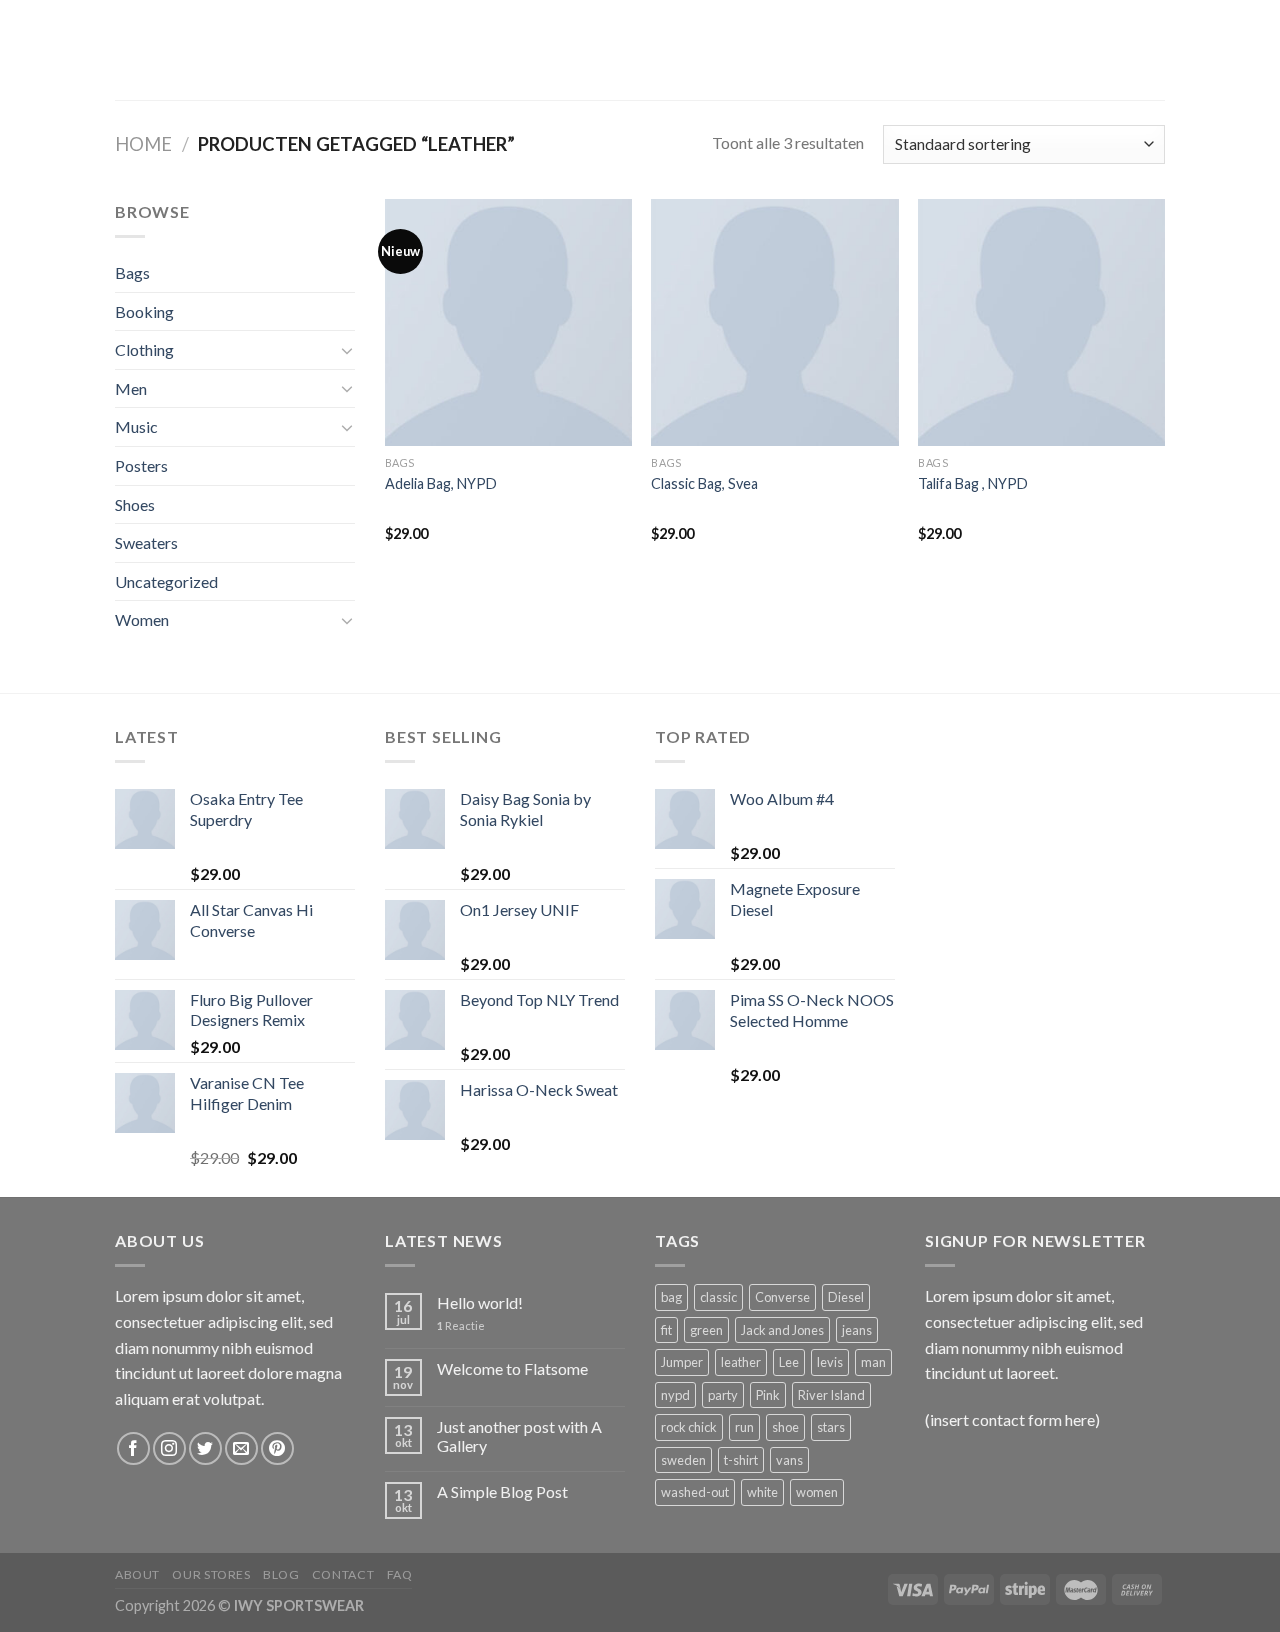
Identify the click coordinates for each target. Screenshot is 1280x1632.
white (762, 1492)
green (706, 1330)
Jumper (682, 1362)
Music (136, 426)
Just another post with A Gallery (519, 1436)
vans (789, 1460)
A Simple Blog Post (502, 1491)
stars (831, 1427)
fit (666, 1330)
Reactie (461, 1325)
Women (142, 619)
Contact (343, 1574)
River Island (831, 1395)
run (744, 1427)
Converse (782, 1297)
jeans (857, 1330)
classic (718, 1297)
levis (830, 1362)
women (817, 1492)
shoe (785, 1427)
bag (671, 1297)
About (137, 1574)
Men (131, 388)
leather (741, 1362)
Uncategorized (166, 581)
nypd (675, 1395)
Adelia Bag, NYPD (441, 483)
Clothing (144, 349)
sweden (683, 1460)
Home (143, 144)
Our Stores (211, 1574)
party (723, 1395)
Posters (141, 465)
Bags (132, 272)
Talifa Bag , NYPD (973, 483)
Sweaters (146, 542)
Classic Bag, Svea (704, 483)
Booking (144, 311)
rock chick (689, 1427)
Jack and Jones (782, 1330)
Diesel (846, 1297)
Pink (768, 1395)
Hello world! (480, 1302)
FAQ (400, 1574)
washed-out (695, 1492)
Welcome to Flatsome (512, 1368)
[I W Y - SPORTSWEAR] (640, 50)
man (873, 1362)
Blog (281, 1574)
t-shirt (741, 1460)
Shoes (135, 504)
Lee (789, 1362)
